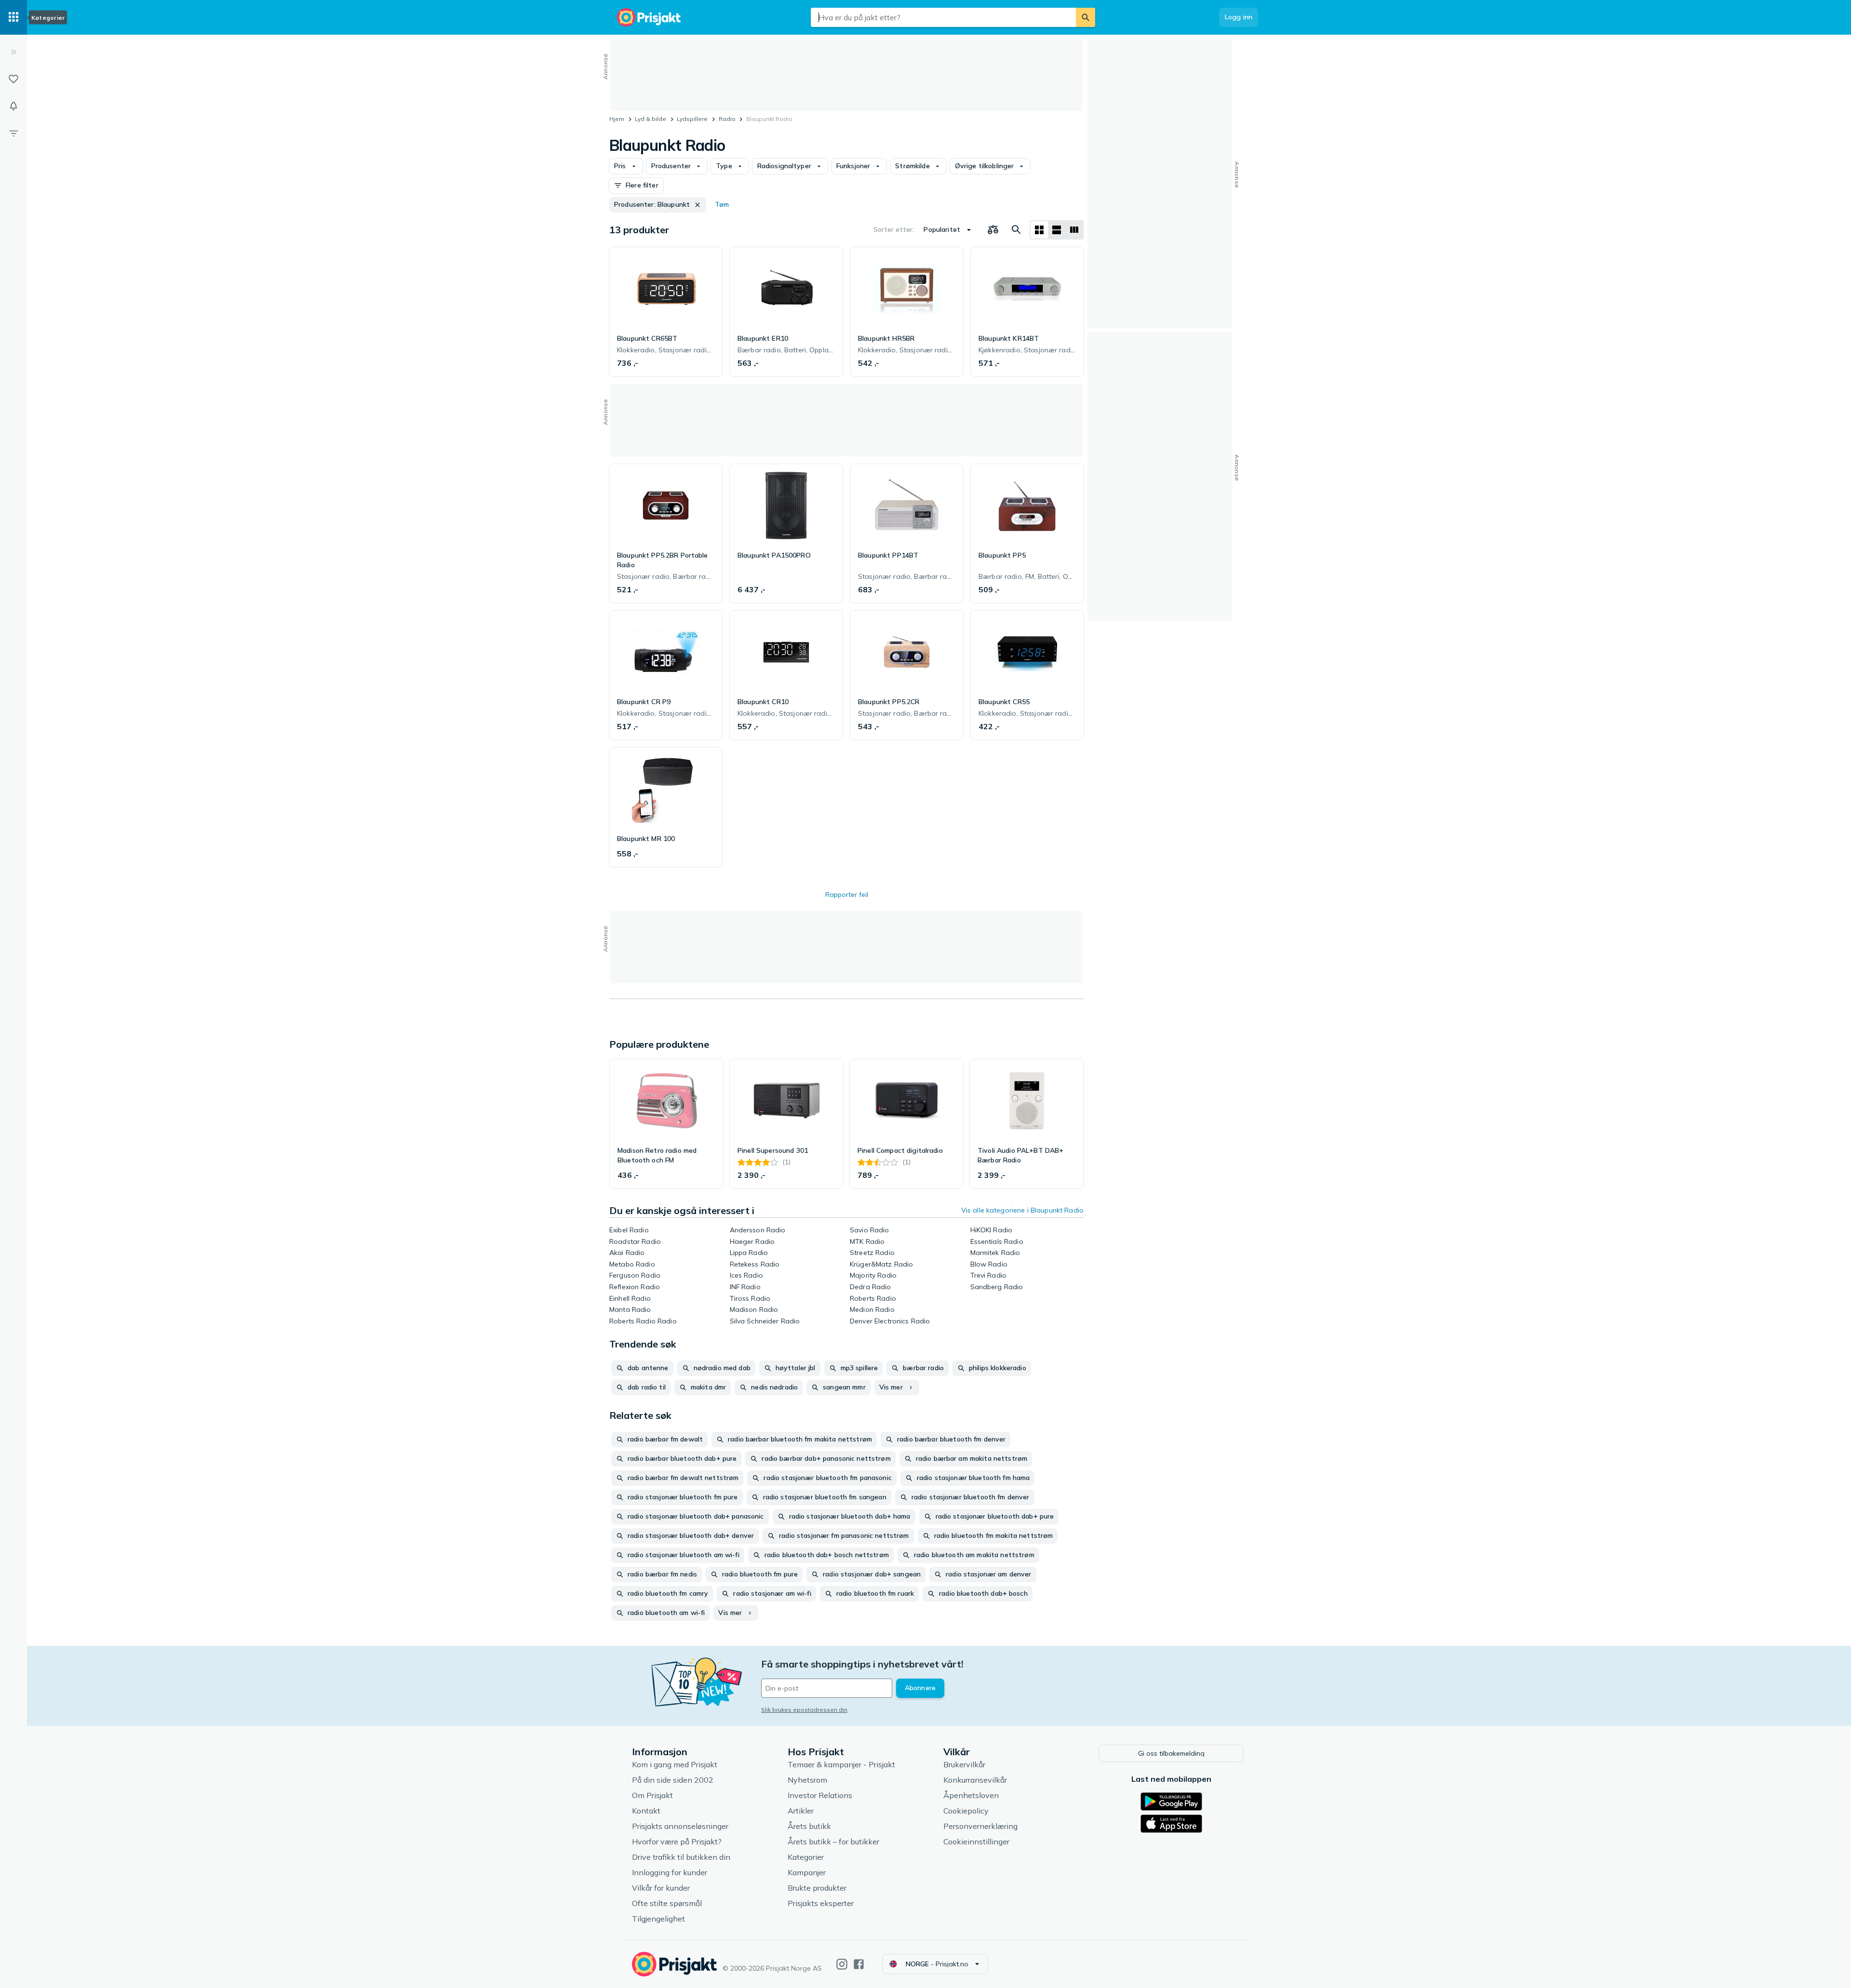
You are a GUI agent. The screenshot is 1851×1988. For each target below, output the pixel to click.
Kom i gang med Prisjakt (675, 1764)
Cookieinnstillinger (976, 1841)
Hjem (617, 119)
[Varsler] (13, 106)
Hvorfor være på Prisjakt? (677, 1841)
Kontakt (646, 1811)
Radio (727, 119)
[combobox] (943, 17)
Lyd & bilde (651, 119)
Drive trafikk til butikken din (681, 1857)
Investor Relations (820, 1795)
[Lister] (13, 79)
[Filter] (13, 133)
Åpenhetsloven (971, 1795)
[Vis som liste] (1057, 230)
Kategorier (806, 1857)
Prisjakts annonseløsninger (680, 1826)
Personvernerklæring (980, 1826)
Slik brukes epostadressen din (804, 1710)
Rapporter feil (847, 894)
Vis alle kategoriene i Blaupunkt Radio (1022, 1210)
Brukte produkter (817, 1888)
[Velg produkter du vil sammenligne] (993, 230)
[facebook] (859, 1964)
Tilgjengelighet (658, 1919)
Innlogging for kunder (670, 1872)
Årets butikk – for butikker (833, 1841)
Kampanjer (807, 1872)
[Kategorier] (13, 17)
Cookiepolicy (966, 1811)
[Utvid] (13, 52)
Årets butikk (809, 1826)
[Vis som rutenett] (1039, 230)
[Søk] (1086, 17)
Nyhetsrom (807, 1780)
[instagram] (842, 1964)
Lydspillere (692, 119)
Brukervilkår (964, 1764)
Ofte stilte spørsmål (667, 1903)
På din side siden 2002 (673, 1780)
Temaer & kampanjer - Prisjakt (841, 1764)
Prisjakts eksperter (821, 1903)
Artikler (801, 1811)
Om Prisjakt (652, 1795)
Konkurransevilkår (975, 1780)
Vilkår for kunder (661, 1888)
